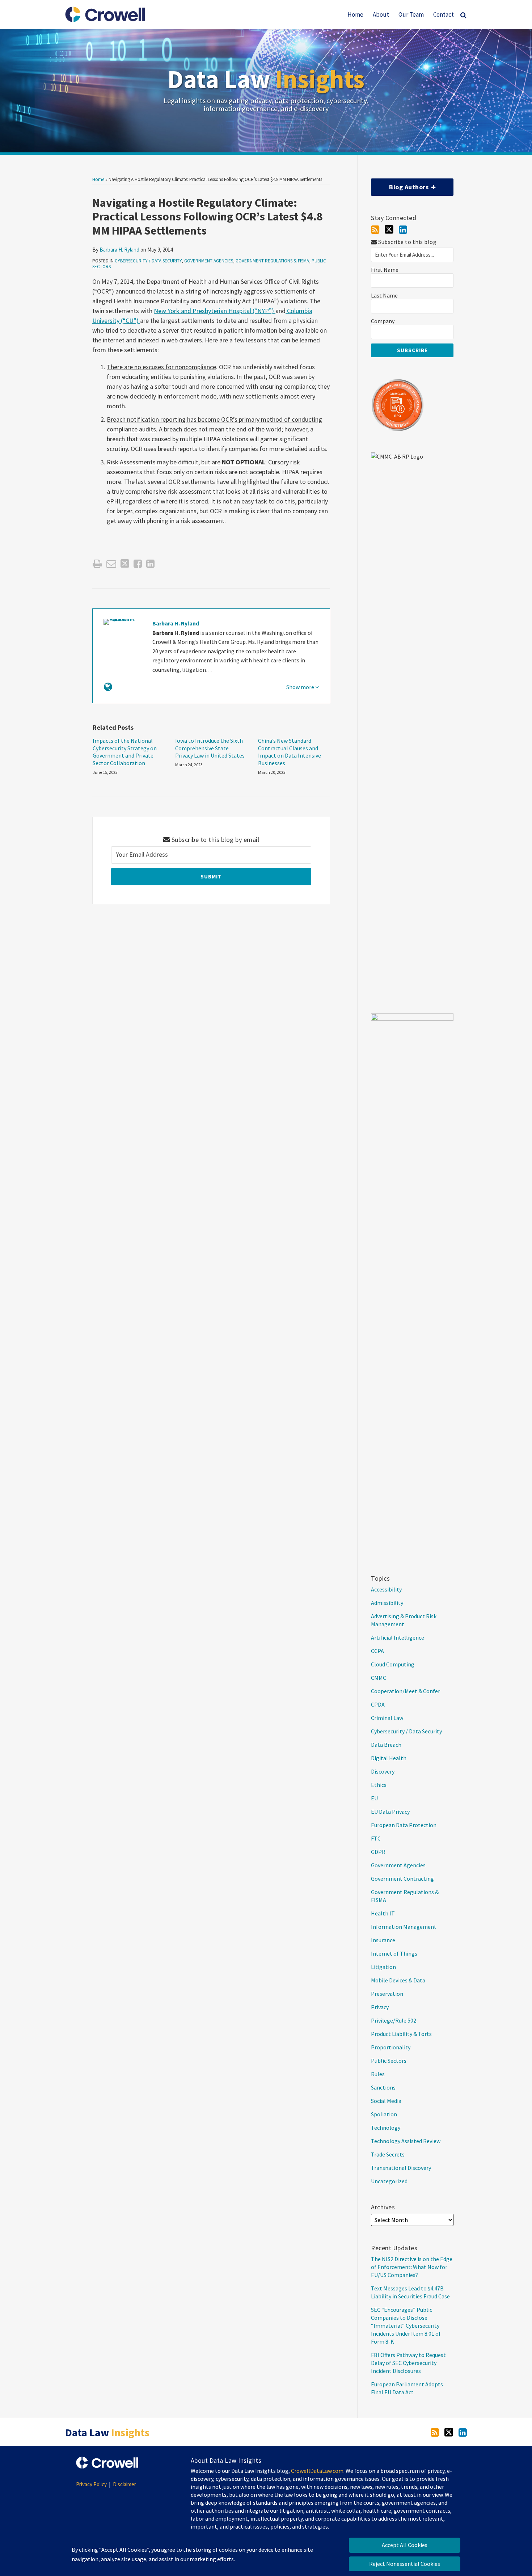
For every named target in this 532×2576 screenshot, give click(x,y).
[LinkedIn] (403, 230)
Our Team (411, 14)
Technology (386, 2128)
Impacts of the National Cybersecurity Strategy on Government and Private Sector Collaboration (125, 752)
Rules (378, 2074)
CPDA (378, 1704)
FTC (376, 1838)
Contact (444, 14)
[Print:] (97, 564)
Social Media (386, 2101)
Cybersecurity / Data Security (148, 261)
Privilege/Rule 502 (394, 2020)
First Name (385, 270)
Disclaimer (124, 2484)
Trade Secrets (388, 2154)
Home (355, 14)
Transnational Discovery (401, 2168)
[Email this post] (111, 564)
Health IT (383, 1913)
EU (374, 1798)
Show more (301, 687)
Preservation (387, 1994)
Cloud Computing (393, 1664)
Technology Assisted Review (406, 2141)
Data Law (266, 79)
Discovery (383, 1771)
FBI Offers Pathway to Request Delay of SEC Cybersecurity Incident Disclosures (408, 2363)
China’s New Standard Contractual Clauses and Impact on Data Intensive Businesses (290, 752)
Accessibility (386, 1589)
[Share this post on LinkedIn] (150, 564)
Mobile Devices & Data (398, 1980)
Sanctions (383, 2087)
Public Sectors (389, 2061)
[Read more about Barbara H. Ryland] (108, 687)
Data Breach (386, 1745)
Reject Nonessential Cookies (405, 2564)
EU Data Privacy (390, 1812)
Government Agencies (209, 261)
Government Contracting (402, 1879)
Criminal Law (387, 1718)
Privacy (380, 2007)
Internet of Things (394, 1953)
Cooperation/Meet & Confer (406, 1691)
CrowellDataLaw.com (317, 2471)
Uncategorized (389, 2181)
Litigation (383, 1967)
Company (383, 321)
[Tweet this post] (125, 564)
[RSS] (375, 230)
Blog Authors (400, 185)
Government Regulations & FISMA (272, 261)
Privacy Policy (91, 2484)
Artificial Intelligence (398, 1637)
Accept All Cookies (405, 2545)
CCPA (377, 1651)
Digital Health (389, 1758)
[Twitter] (389, 229)
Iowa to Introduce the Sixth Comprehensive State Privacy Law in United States (210, 748)
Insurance (383, 1940)
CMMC (379, 1678)
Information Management (404, 1927)
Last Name (384, 296)
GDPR (378, 1852)
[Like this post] (138, 564)
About (381, 14)
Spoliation (384, 2114)
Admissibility (387, 1603)
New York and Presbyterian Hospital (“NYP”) (215, 311)
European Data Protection (404, 1825)
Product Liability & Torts (401, 2034)
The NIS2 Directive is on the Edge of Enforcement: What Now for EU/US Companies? (412, 2267)
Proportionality (391, 2047)
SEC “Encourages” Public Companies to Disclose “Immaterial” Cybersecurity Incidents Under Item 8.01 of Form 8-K (406, 2326)
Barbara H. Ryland (119, 250)
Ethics (379, 1785)
